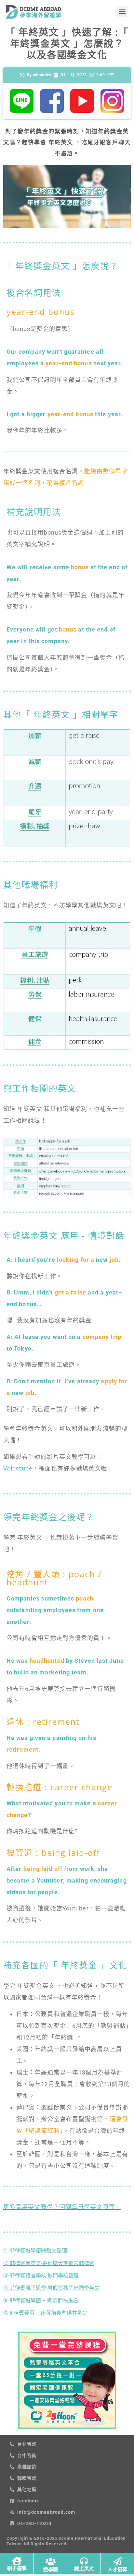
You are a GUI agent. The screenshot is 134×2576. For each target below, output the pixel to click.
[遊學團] (51, 2561)
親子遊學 (17, 2568)
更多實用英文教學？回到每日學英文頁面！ (62, 2207)
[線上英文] (84, 2561)
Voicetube (18, 1468)
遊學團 (51, 2570)
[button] (122, 12)
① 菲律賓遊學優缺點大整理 (35, 2251)
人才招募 (117, 2570)
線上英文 (84, 2569)
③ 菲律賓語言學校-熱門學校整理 (41, 2276)
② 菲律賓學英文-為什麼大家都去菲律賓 (49, 2263)
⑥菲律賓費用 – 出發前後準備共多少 (45, 2313)
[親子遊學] (17, 2561)
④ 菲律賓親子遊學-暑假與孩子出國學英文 (51, 2288)
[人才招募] (118, 2561)
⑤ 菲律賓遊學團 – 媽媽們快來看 (41, 2301)
